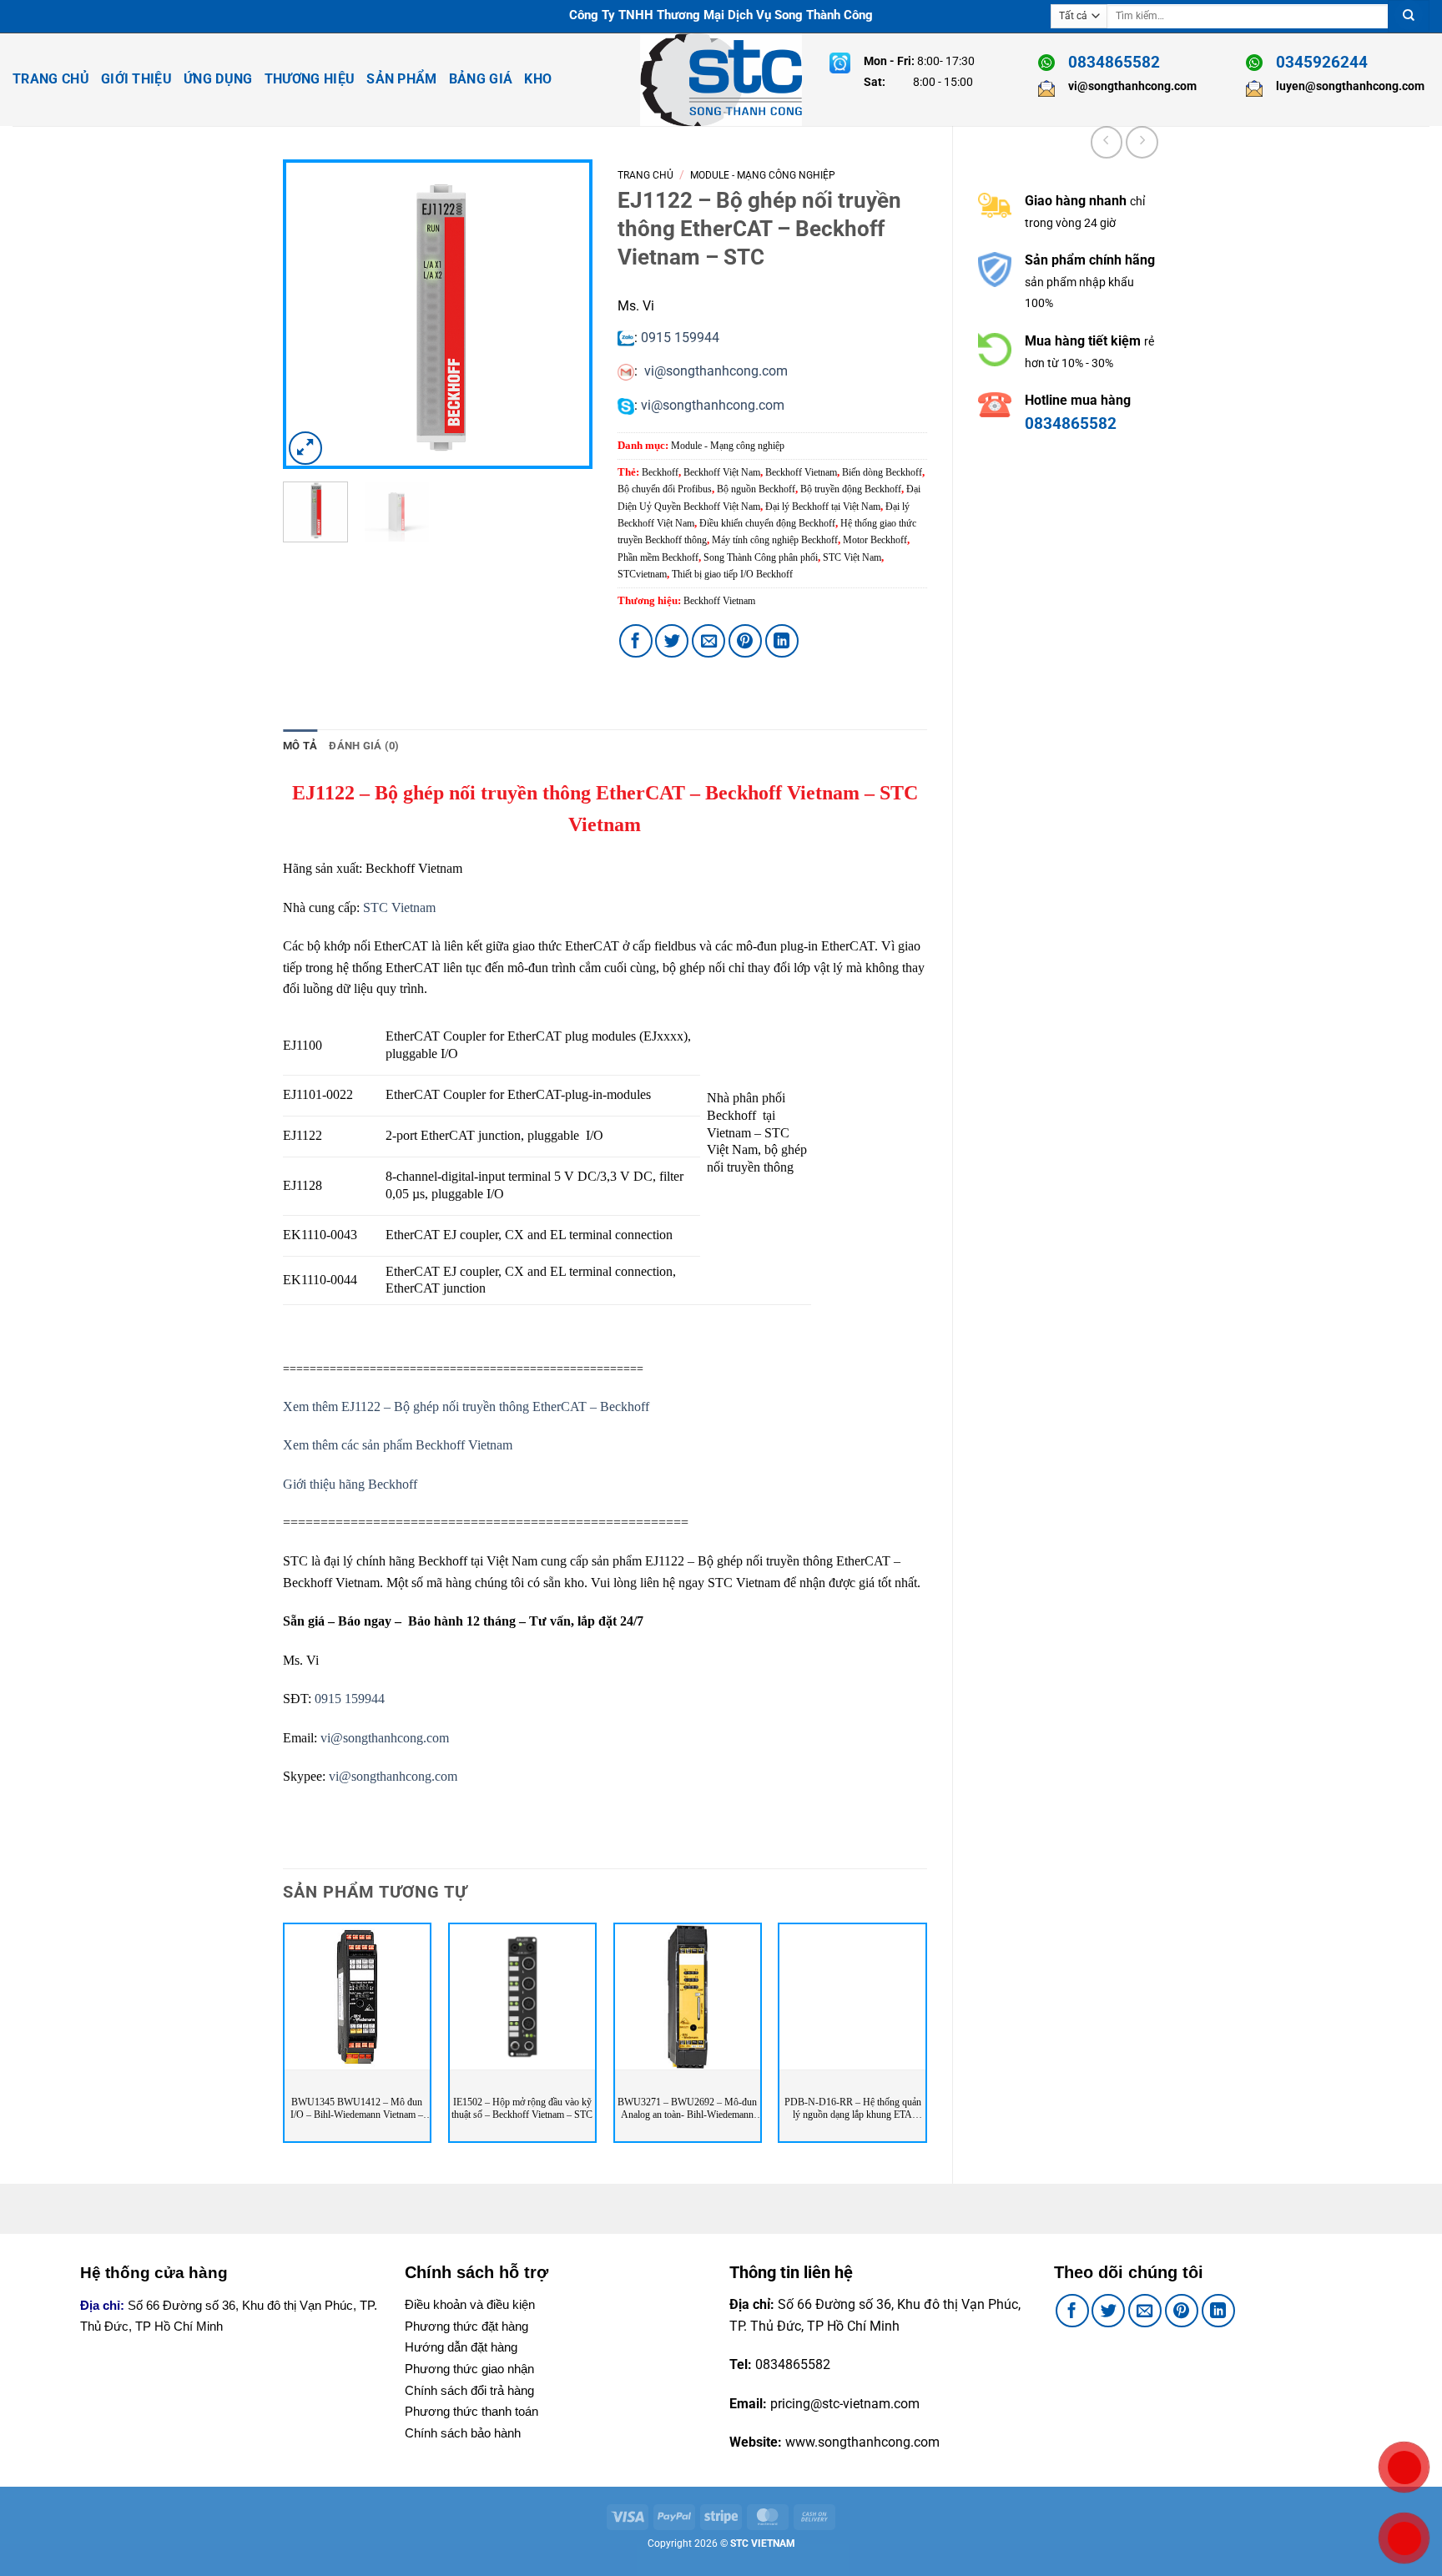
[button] (305, 448)
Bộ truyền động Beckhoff (851, 489)
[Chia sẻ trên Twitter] (672, 641)
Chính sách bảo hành (463, 2433)
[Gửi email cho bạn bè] (708, 641)
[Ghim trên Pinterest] (745, 641)
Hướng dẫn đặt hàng (461, 2347)
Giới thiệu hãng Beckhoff (350, 1484)
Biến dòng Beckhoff (882, 472)
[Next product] (1107, 142)
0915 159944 (680, 338)
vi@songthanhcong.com (716, 371)
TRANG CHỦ (51, 79)
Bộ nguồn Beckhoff (756, 489)
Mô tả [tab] (300, 746)
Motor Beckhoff (875, 540)
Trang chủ (645, 175)
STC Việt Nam (852, 557)
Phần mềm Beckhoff (658, 557)
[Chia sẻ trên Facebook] (636, 641)
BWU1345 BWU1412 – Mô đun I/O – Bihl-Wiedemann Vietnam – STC (357, 2109)
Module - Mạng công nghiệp (763, 175)
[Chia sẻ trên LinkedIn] (782, 641)
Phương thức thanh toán (471, 2411)
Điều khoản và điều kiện (470, 2304)
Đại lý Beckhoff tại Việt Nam (823, 507)
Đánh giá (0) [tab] (364, 746)
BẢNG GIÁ (481, 79)
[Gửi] (1409, 16)
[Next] (565, 314)
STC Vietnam (399, 907)
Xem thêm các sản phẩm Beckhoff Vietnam (398, 1445)
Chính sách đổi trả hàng (469, 2390)
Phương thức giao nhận (469, 2369)
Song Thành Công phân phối (761, 557)
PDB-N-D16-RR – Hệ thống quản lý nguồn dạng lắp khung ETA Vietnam (853, 2109)
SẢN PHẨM (402, 79)
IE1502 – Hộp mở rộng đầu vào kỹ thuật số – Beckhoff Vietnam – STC (522, 2109)
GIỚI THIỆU (136, 79)
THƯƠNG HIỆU (310, 79)
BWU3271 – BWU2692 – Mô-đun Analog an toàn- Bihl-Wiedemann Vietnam (687, 2109)
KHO (538, 79)
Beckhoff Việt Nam (722, 472)
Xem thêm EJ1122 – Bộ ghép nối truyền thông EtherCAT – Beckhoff (466, 1406)
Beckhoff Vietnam (801, 472)
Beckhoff (660, 472)
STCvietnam (642, 574)
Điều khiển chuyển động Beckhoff (767, 523)
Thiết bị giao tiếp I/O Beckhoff (732, 574)
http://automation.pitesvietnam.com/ (1088, 509)
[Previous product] (1142, 142)
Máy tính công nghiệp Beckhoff (775, 540)
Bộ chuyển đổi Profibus (665, 489)
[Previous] (310, 314)
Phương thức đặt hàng (466, 2326)
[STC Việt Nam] (721, 80)
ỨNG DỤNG (218, 79)
